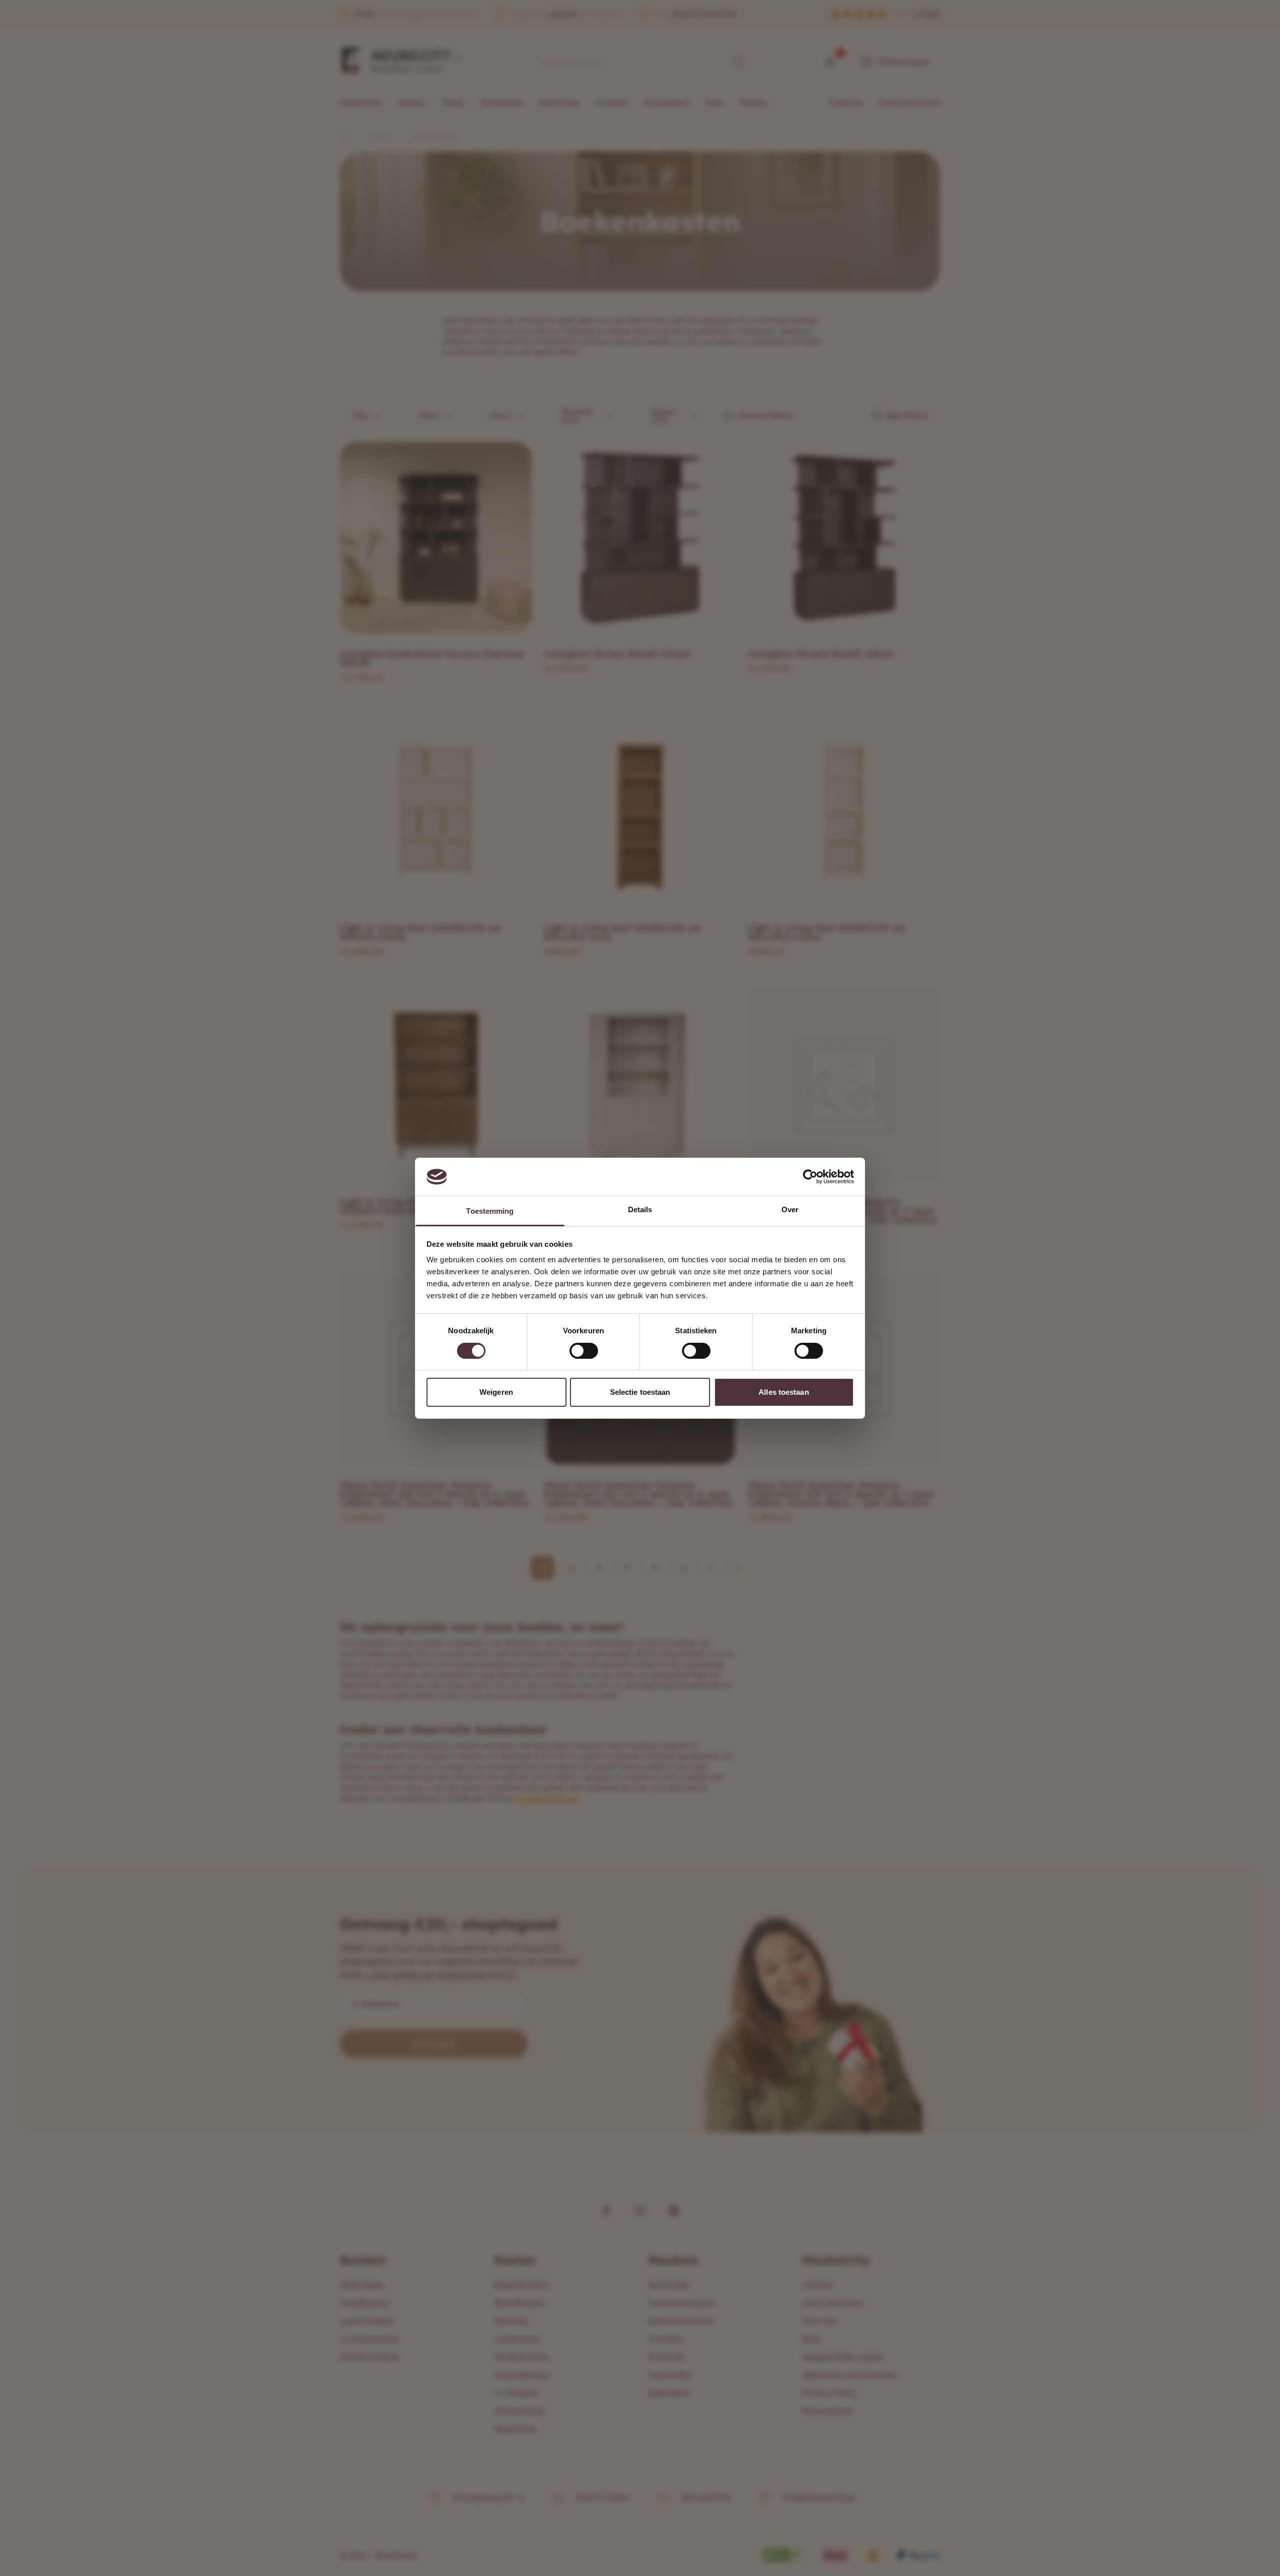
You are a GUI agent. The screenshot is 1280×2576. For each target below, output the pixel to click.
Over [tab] (790, 1209)
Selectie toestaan (640, 1392)
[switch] (584, 1351)
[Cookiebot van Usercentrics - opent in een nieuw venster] (810, 1177)
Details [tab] (640, 1209)
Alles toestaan (783, 1392)
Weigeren (496, 1392)
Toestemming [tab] (490, 1211)
